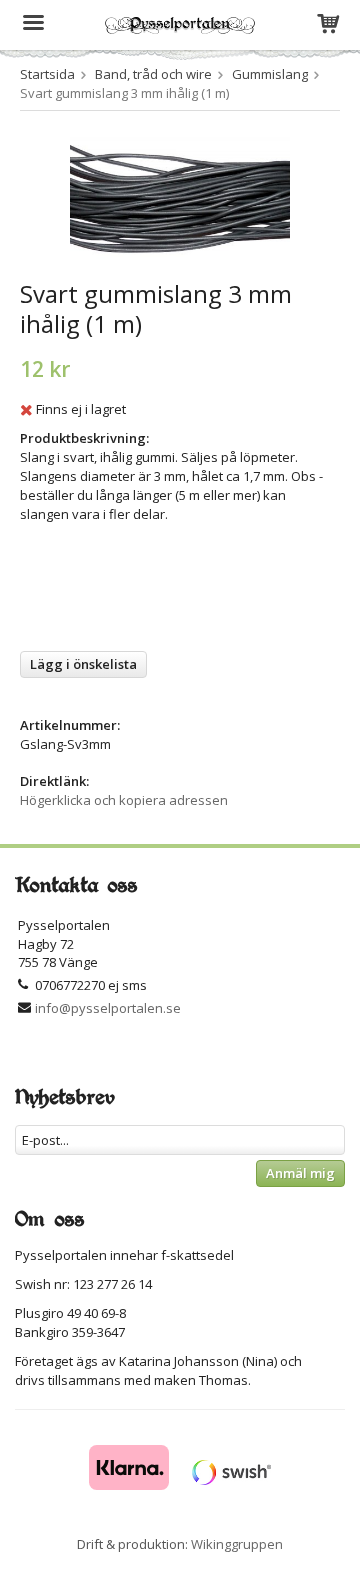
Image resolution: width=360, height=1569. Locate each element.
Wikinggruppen (237, 1544)
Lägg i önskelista (83, 664)
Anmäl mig (300, 1173)
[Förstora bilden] (180, 198)
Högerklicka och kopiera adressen (124, 800)
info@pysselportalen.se (108, 1008)
